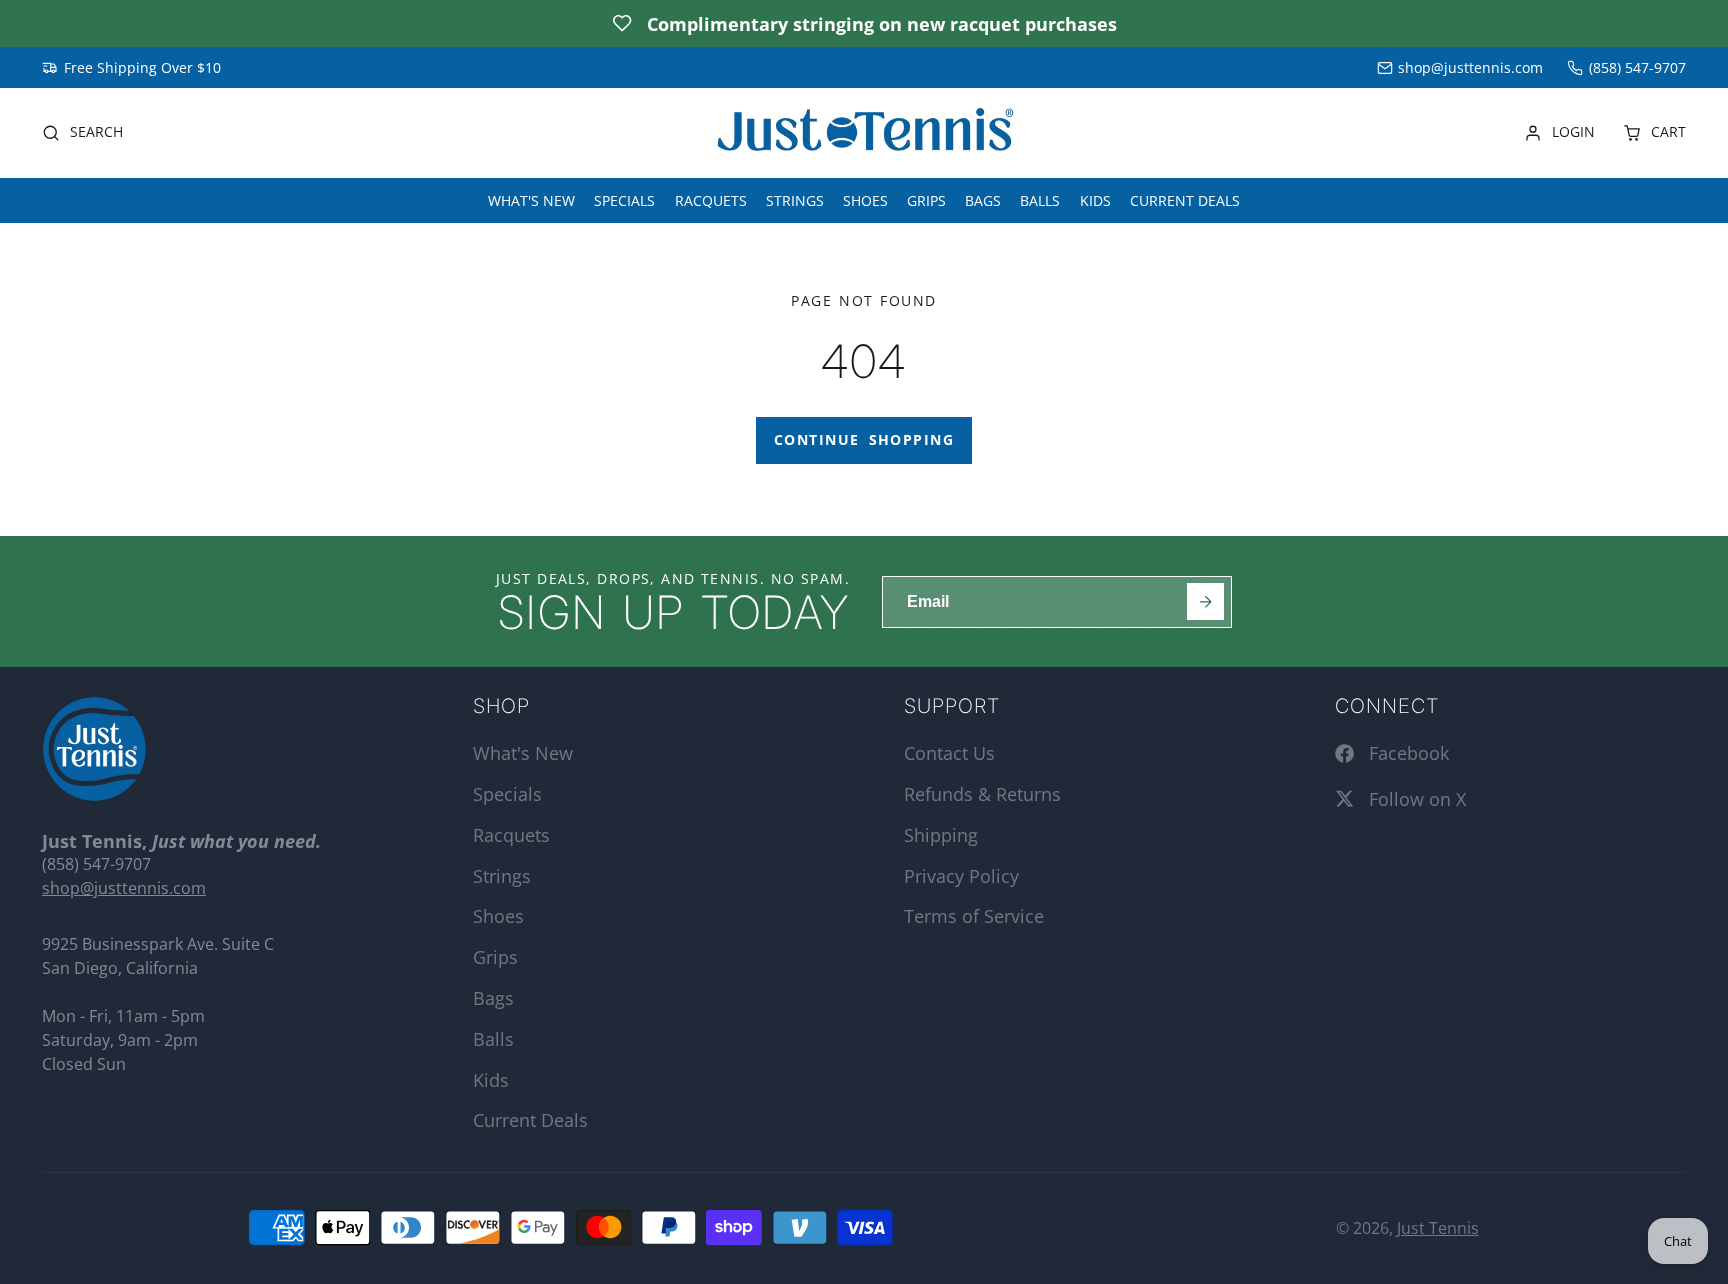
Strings (795, 199)
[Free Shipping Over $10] (131, 68)
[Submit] (1205, 601)
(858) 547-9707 (1637, 67)
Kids (1095, 199)
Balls (1040, 199)
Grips (926, 199)
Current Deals (1185, 199)
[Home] (864, 133)
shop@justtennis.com (1470, 67)
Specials (624, 199)
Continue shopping (864, 439)
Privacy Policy (961, 876)
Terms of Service (974, 916)
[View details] (94, 748)
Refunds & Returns (982, 794)
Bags (983, 199)
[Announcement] (864, 23)
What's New (531, 199)
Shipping (941, 835)
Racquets (711, 199)
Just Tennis (1438, 1228)
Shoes (865, 199)
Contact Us (949, 753)
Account (1559, 133)
